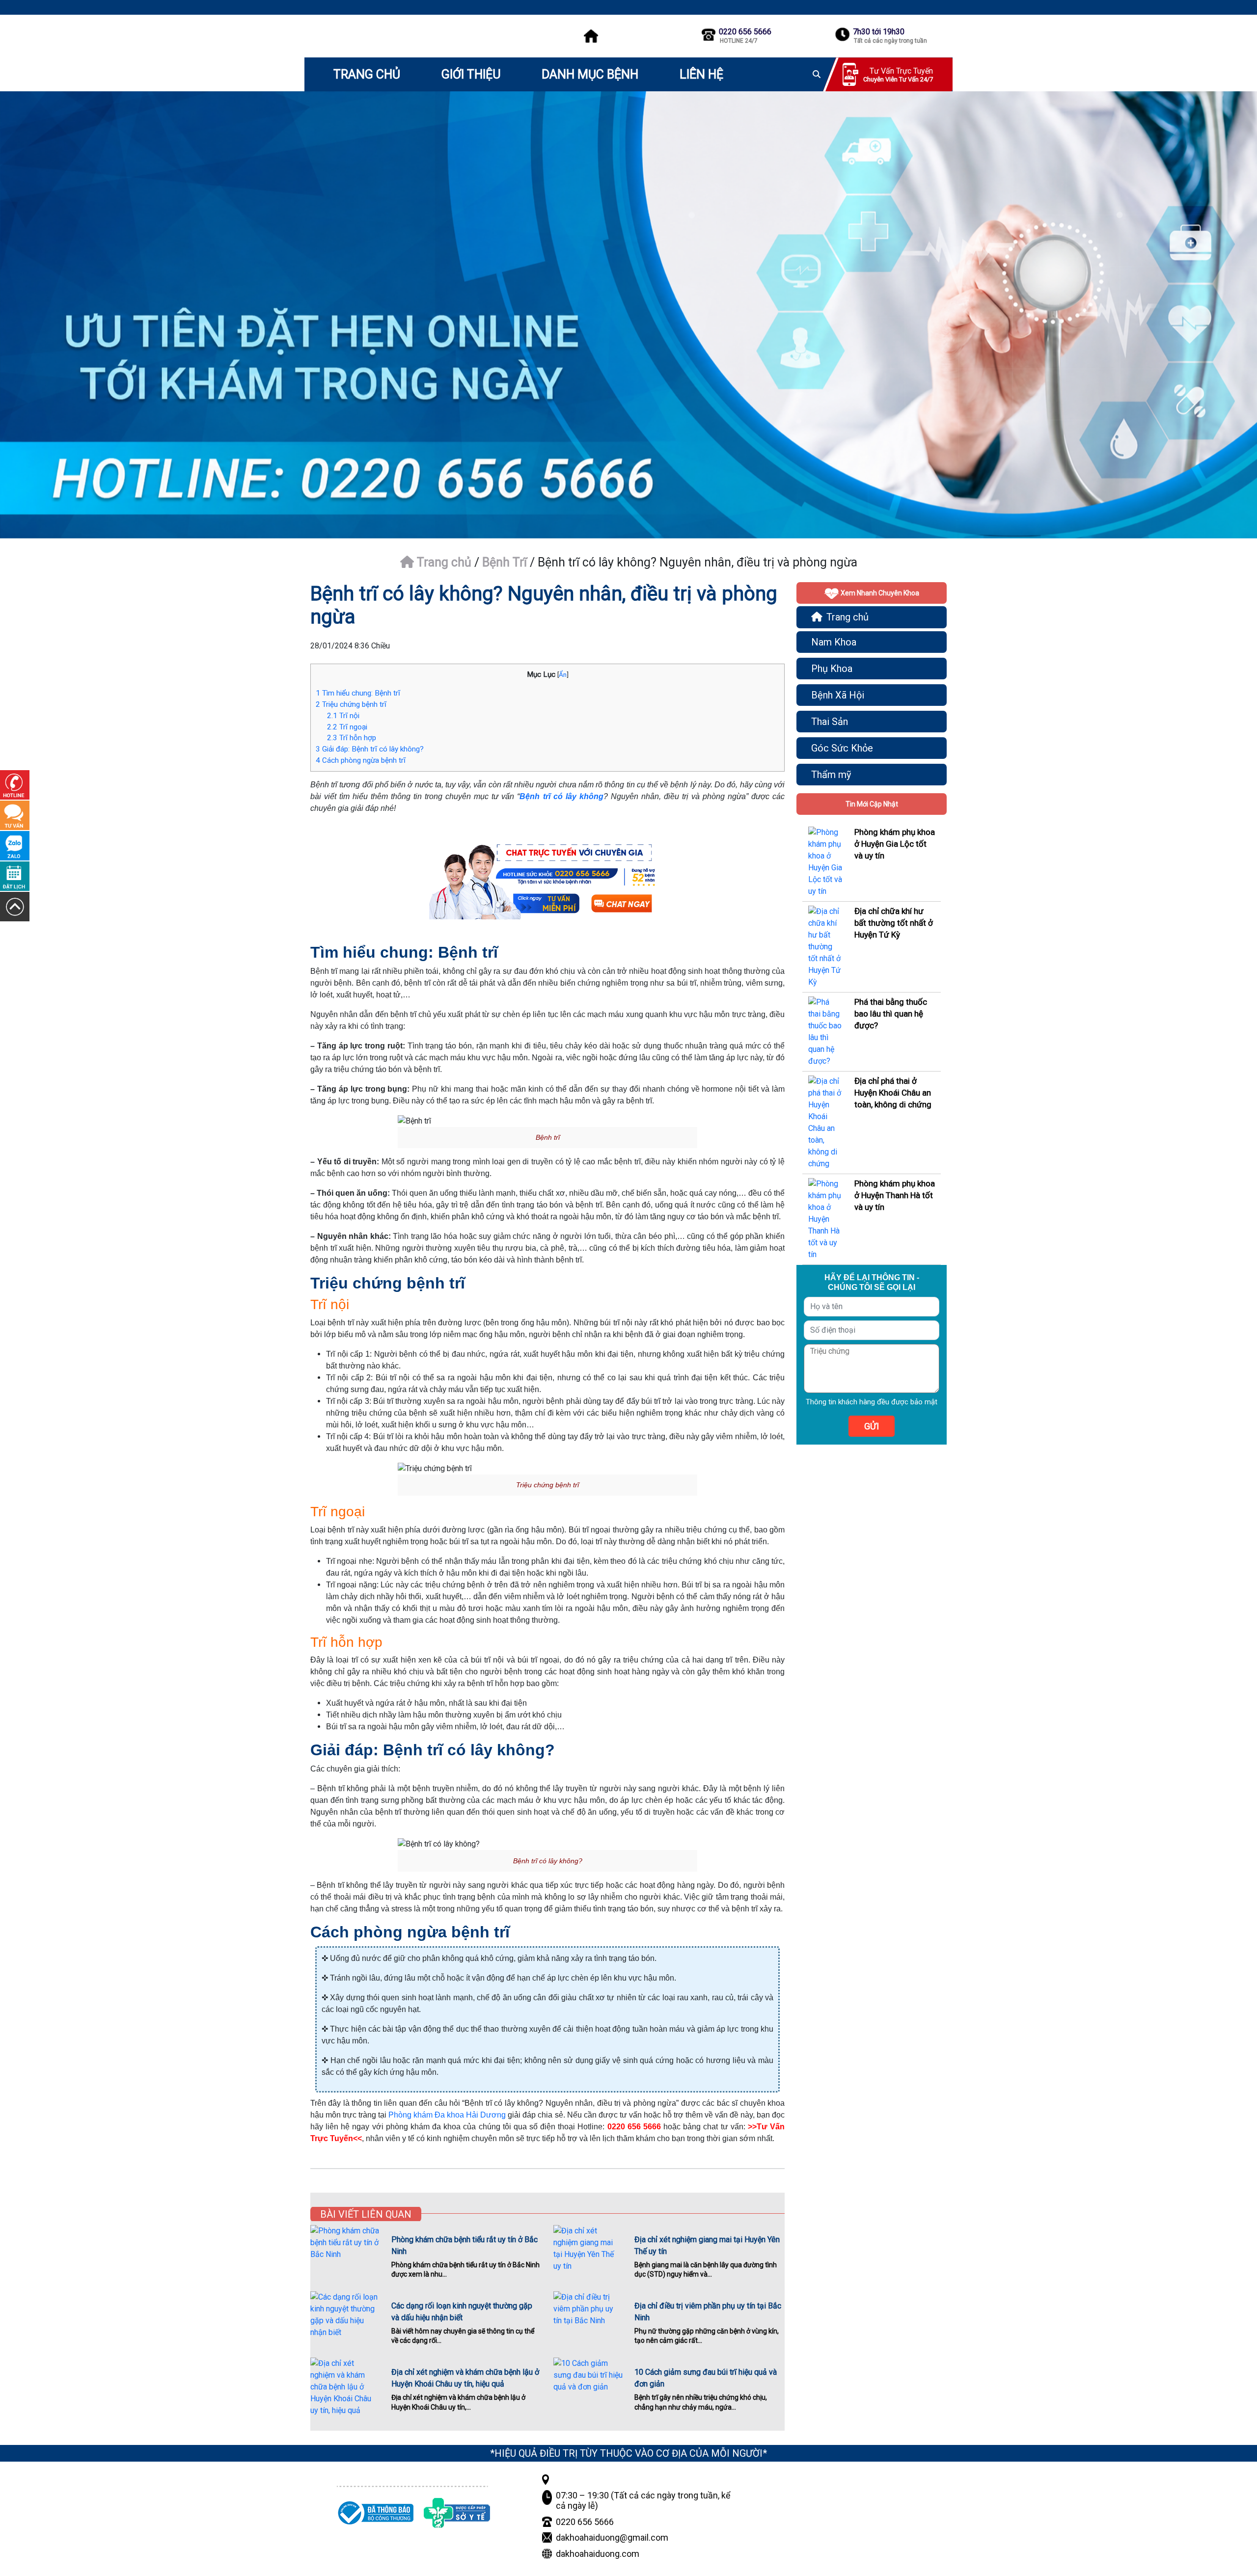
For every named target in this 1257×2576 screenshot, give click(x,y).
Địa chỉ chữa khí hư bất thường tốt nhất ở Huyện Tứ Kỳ (894, 923)
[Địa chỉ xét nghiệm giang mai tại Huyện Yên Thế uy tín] (588, 2249)
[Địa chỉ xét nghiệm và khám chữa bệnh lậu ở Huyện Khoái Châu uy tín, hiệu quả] (345, 2387)
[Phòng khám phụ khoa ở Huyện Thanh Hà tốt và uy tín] (825, 1219)
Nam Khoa (834, 642)
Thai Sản (830, 722)
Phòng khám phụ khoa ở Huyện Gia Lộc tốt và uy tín (895, 844)
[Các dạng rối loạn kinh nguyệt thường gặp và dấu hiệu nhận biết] (345, 2315)
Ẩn (563, 674)
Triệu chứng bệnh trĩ (351, 704)
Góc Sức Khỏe (842, 748)
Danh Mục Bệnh (590, 74)
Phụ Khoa (832, 669)
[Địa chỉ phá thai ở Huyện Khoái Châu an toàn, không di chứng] (825, 1122)
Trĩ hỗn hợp (352, 738)
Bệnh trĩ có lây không (561, 796)
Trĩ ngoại (347, 727)
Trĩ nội (343, 716)
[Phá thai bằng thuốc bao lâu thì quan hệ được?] (825, 1032)
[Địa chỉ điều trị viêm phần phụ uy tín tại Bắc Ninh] (588, 2314)
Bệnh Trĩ (505, 562)
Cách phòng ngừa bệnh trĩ (361, 760)
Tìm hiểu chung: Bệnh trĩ (358, 693)
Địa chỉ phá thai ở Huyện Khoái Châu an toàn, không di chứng (893, 1093)
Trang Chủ (367, 74)
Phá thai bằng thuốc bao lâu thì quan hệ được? (891, 1014)
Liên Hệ (701, 74)
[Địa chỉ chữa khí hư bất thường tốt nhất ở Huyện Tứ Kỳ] (825, 947)
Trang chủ (443, 562)
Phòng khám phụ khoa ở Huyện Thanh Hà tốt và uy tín (895, 1195)
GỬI (872, 1426)
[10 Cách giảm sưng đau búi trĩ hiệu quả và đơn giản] (588, 2381)
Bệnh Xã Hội (838, 695)
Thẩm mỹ (831, 775)
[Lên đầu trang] (15, 906)
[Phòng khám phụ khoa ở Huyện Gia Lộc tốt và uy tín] (825, 862)
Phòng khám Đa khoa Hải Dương (447, 2115)
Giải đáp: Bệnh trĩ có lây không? (370, 749)
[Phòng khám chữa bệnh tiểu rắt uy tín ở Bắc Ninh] (345, 2248)
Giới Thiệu (471, 74)
